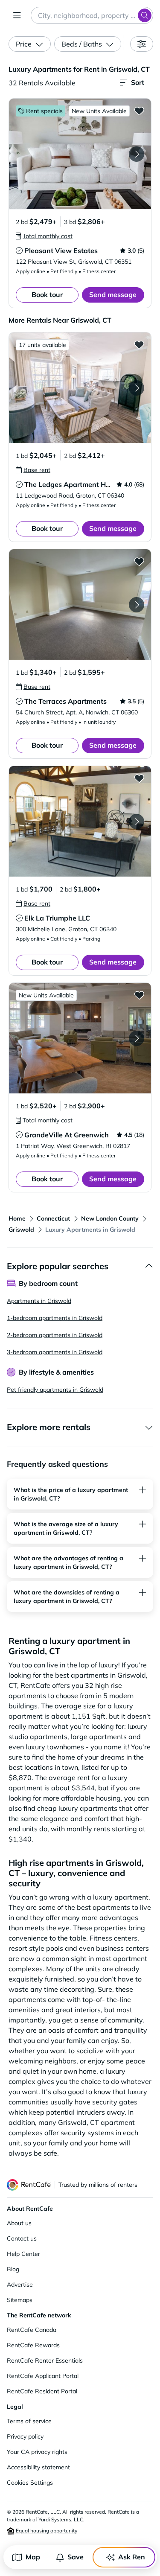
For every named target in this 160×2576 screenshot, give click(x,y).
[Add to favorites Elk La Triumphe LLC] (139, 778)
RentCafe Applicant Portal (43, 2376)
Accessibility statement (38, 2467)
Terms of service (29, 2421)
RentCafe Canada (32, 2330)
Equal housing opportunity (46, 2531)
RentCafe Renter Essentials (45, 2360)
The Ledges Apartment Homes (74, 484)
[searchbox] (92, 15)
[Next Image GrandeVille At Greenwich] (137, 1038)
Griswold (21, 1230)
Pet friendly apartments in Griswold (55, 1390)
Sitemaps (20, 2300)
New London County (110, 1218)
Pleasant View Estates (61, 251)
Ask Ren (132, 2557)
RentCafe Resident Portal (42, 2391)
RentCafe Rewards (33, 2345)
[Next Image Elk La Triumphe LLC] (137, 822)
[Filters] (142, 44)
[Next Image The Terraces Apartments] (137, 605)
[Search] (145, 15)
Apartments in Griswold (39, 1301)
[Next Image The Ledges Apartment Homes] (137, 388)
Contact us (22, 2238)
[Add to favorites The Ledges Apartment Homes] (139, 344)
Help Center (23, 2254)
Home (17, 1218)
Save (76, 2557)
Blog (13, 2269)
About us (19, 2223)
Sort (138, 82)
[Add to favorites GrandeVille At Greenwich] (139, 995)
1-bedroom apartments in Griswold (55, 1318)
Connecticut (53, 1218)
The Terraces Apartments (65, 701)
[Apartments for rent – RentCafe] (29, 2185)
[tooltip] (44, 236)
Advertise (20, 2285)
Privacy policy (25, 2436)
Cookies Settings (30, 2483)
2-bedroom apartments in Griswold (55, 1335)
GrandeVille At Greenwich (67, 1135)
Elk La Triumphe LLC (57, 918)
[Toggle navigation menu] (17, 15)
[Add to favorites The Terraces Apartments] (139, 561)
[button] (80, 154)
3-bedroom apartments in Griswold (55, 1352)
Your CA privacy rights (37, 2452)
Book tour (47, 294)
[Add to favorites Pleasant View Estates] (139, 111)
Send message (113, 294)
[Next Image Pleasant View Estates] (137, 154)
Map (33, 2557)
